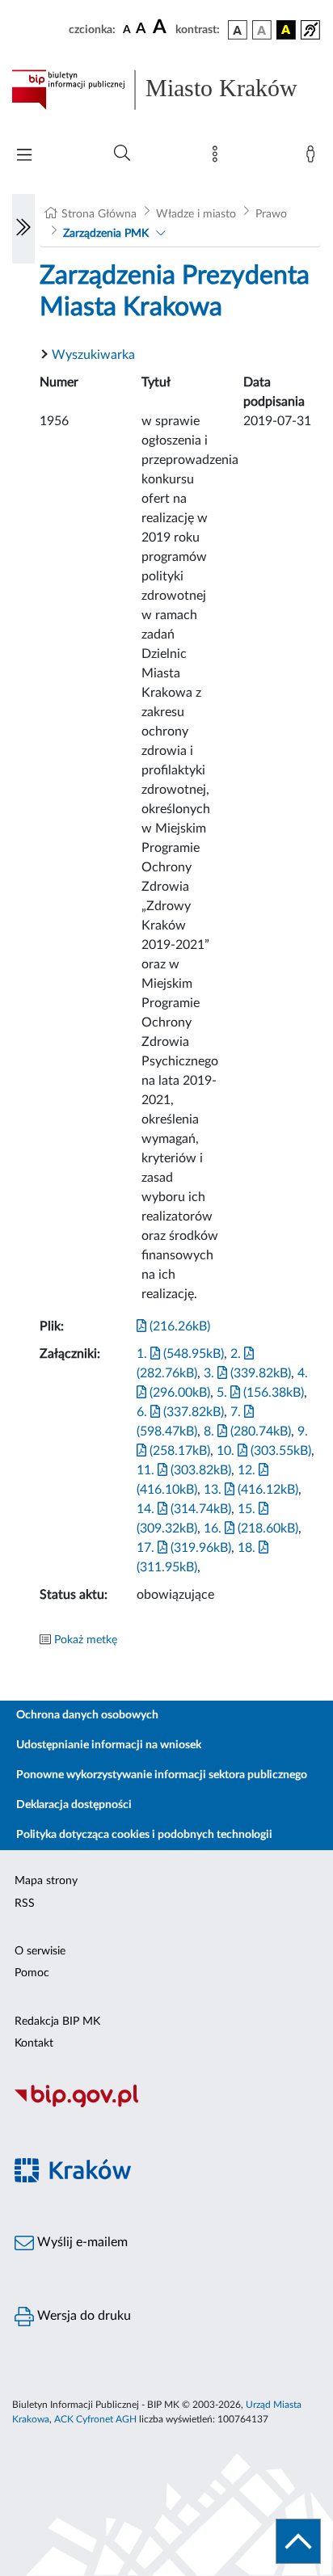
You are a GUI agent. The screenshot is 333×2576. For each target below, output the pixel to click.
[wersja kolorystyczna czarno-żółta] (286, 30)
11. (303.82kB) (184, 1470)
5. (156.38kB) (260, 1393)
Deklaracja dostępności (74, 1805)
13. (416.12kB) (251, 1490)
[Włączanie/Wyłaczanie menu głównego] (24, 156)
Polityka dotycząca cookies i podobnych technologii (144, 1835)
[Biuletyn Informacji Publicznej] (166, 2105)
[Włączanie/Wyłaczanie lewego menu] (23, 229)
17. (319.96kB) (184, 1548)
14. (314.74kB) (184, 1509)
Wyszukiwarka (93, 355)
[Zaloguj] (314, 158)
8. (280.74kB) (247, 1431)
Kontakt (34, 2043)
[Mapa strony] (218, 158)
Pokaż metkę (86, 1640)
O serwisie (40, 1951)
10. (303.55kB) (264, 1451)
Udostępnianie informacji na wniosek (109, 1745)
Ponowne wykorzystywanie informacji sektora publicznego (162, 1775)
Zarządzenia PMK (106, 234)
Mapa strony (46, 1881)
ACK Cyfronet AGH (95, 2419)
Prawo (271, 214)
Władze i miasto (196, 214)
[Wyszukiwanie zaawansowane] (122, 154)
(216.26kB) (178, 1326)
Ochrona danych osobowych (87, 1715)
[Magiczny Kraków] (166, 2180)
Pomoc (32, 1973)
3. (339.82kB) (247, 1373)
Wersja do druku (82, 2316)
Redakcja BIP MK (57, 2022)
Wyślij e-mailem (81, 2242)
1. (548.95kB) (180, 1354)
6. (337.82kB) (180, 1412)
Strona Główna (99, 214)
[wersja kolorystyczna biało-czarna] (262, 30)
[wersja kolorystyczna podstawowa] (238, 30)
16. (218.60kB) (251, 1528)
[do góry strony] (298, 2541)
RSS (25, 1904)
